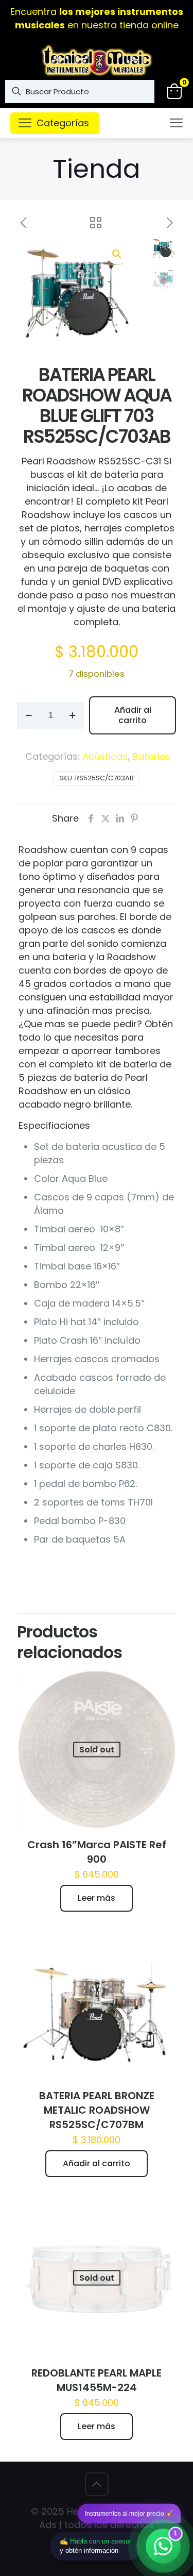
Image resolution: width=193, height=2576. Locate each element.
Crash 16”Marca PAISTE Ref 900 (97, 1852)
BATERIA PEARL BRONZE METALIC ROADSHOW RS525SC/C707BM (97, 2110)
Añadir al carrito (133, 715)
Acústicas (105, 756)
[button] (117, 254)
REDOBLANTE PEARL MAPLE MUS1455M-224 (97, 2380)
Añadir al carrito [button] (97, 2163)
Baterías (152, 756)
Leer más (97, 1898)
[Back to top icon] (97, 2484)
